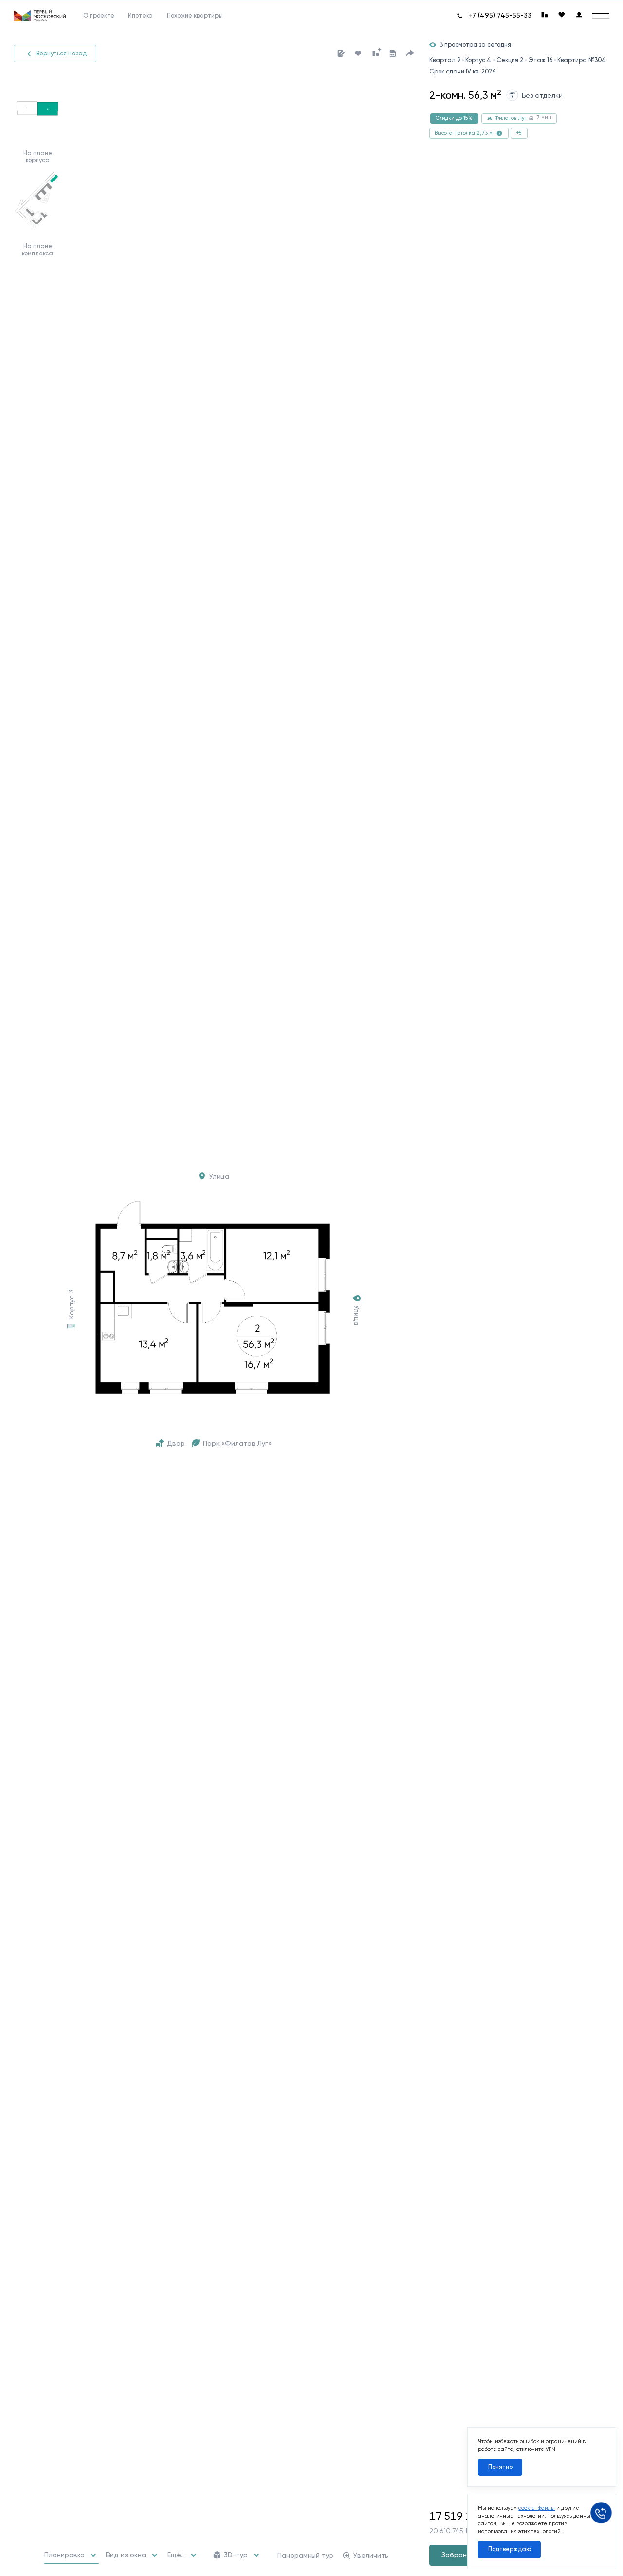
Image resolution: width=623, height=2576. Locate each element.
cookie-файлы (537, 2508)
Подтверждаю (510, 2549)
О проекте (99, 16)
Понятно (500, 2467)
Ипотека (140, 16)
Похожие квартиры (195, 16)
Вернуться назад (61, 53)
